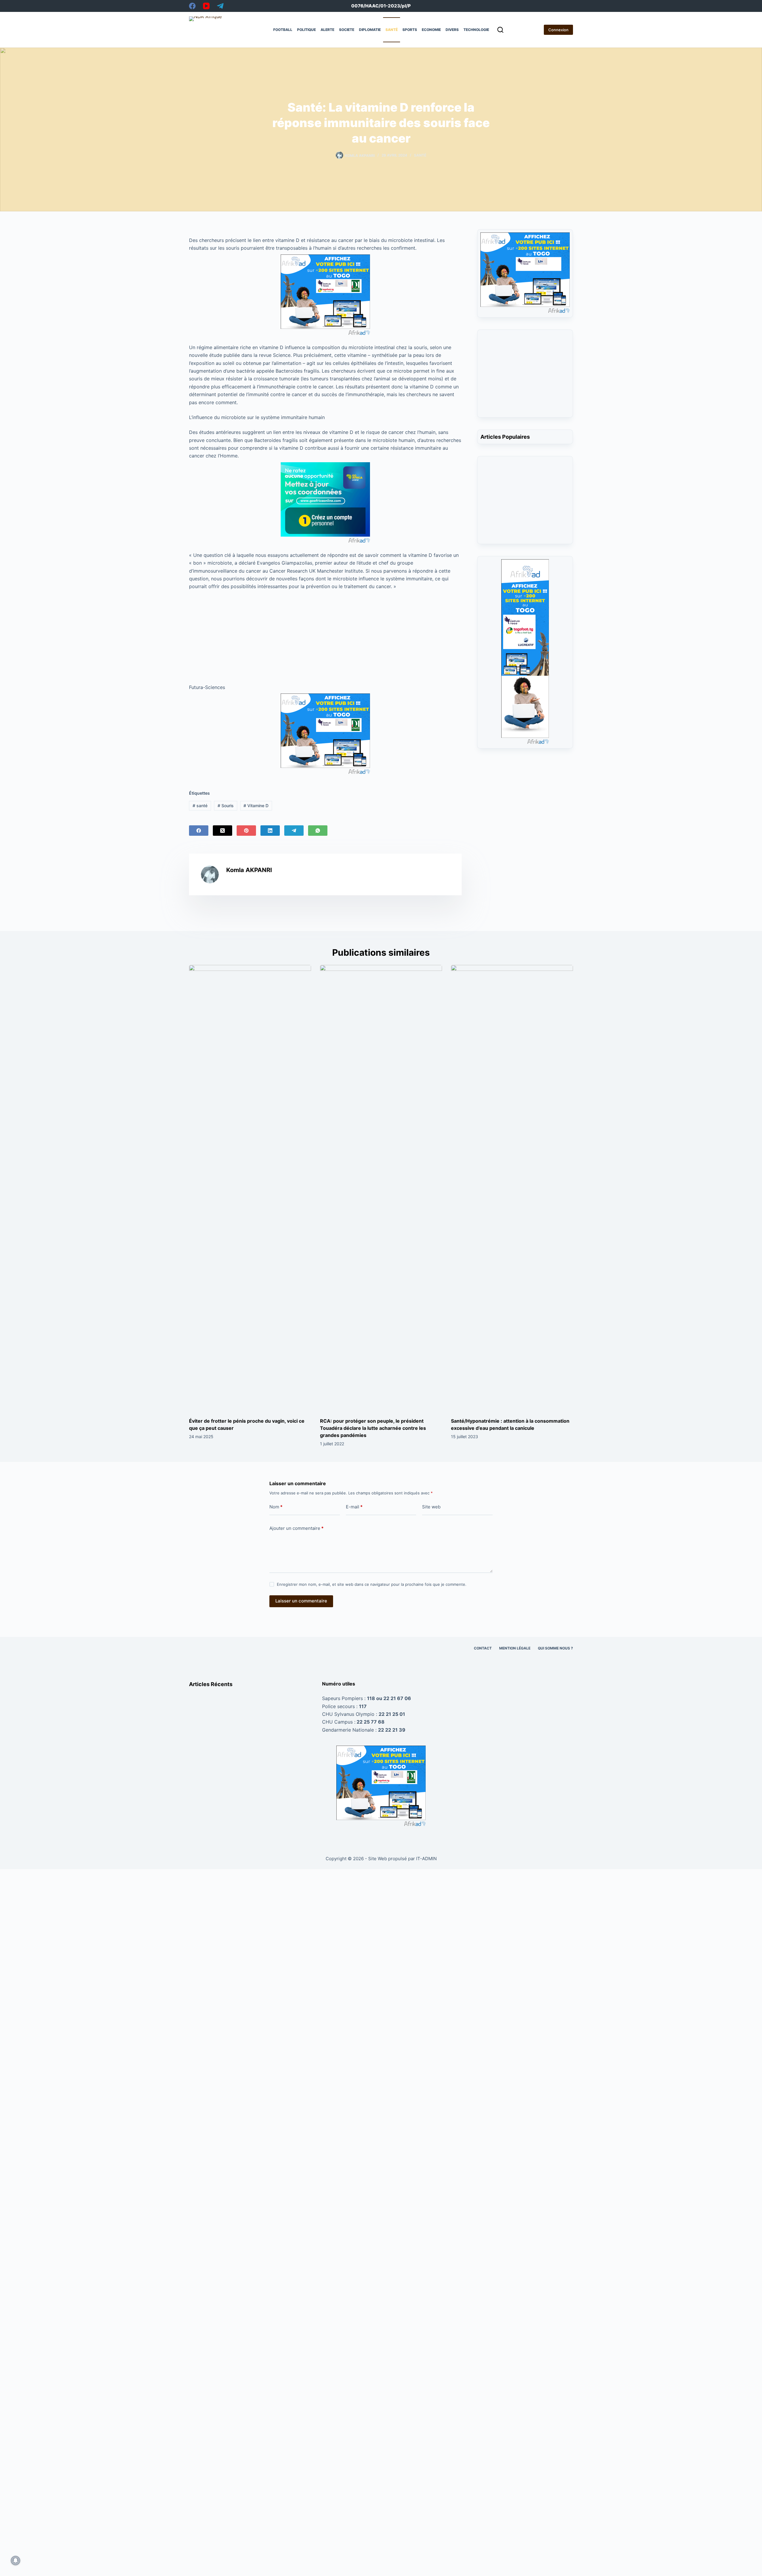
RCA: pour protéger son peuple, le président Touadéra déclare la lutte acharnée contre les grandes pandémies (373, 1428)
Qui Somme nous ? (555, 1648)
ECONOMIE (431, 30)
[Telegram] (220, 6)
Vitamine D (256, 806)
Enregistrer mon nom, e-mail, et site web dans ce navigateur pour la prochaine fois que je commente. (372, 1584)
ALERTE (327, 30)
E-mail (354, 1507)
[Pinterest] (246, 831)
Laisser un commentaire (301, 1601)
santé (200, 806)
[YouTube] (206, 6)
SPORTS (410, 30)
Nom (276, 1507)
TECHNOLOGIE (476, 30)
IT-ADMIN (426, 1859)
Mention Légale (515, 1648)
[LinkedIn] (270, 831)
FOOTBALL (283, 30)
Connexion (558, 30)
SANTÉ (392, 30)
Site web (431, 1507)
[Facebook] (192, 6)
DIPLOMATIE (370, 30)
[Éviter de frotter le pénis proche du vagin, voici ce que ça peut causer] (250, 1188)
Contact (483, 1648)
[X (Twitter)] (222, 831)
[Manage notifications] (15, 2561)
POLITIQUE (306, 30)
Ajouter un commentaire (296, 1528)
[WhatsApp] (318, 831)
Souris (226, 806)
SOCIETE (347, 30)
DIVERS (452, 30)
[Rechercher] (500, 30)
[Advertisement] (325, 635)
